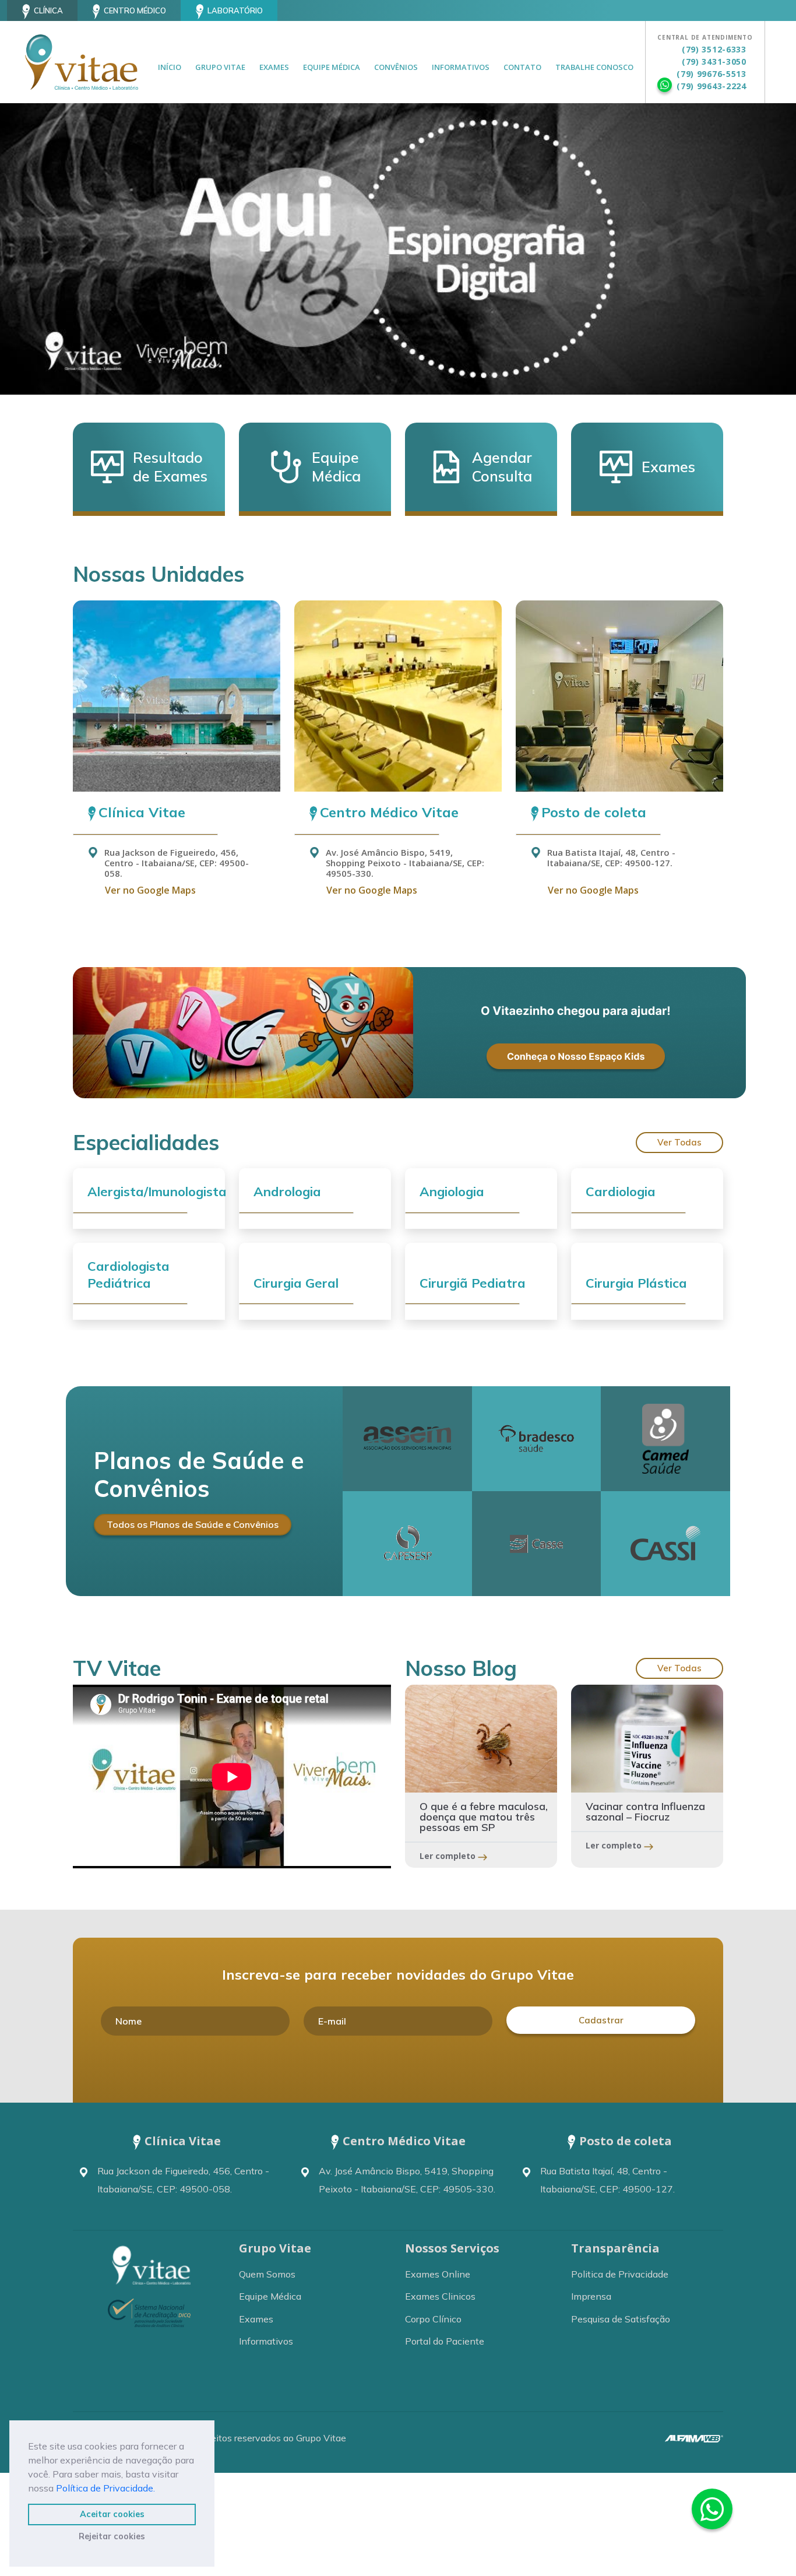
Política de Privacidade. (105, 2488)
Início (170, 67)
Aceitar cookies (112, 2514)
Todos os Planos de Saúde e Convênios (193, 1524)
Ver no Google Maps (150, 890)
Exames (274, 67)
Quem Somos (267, 2274)
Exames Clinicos (440, 2296)
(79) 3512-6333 (714, 49)
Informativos (461, 67)
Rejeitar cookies (112, 2536)
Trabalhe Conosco (594, 67)
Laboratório (235, 10)
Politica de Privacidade (620, 2274)
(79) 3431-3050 (714, 61)
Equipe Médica (332, 67)
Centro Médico (135, 10)
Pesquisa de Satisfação (621, 2319)
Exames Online (438, 2274)
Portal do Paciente (445, 2341)
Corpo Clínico (433, 2319)
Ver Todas (679, 1142)
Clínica (48, 10)
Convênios (396, 67)
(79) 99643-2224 (712, 86)
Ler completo (449, 1856)
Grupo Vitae (220, 67)
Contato (522, 67)
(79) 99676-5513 (712, 74)
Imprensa (591, 2296)
